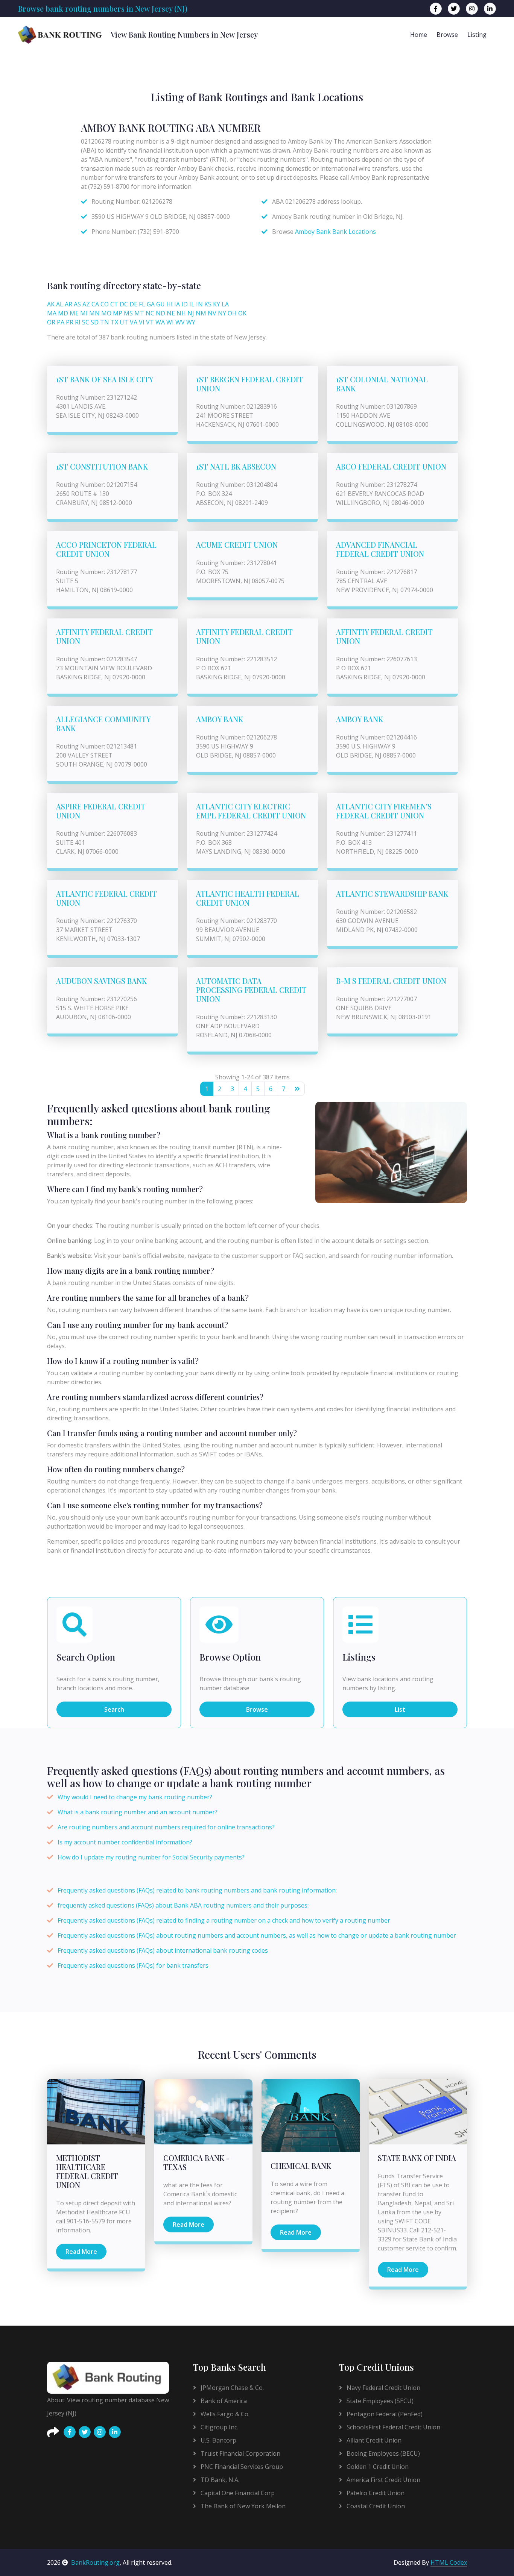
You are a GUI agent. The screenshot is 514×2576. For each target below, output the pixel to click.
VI (142, 322)
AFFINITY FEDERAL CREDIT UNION (104, 636)
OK (242, 313)
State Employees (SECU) (379, 2401)
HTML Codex (449, 2562)
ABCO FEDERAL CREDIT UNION (391, 466)
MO (106, 313)
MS (128, 313)
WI (170, 322)
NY (222, 313)
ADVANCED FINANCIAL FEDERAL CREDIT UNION (380, 549)
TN (105, 322)
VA (134, 322)
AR (68, 304)
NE (171, 313)
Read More (81, 2252)
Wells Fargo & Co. (224, 2414)
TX (114, 322)
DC (124, 304)
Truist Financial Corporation (240, 2453)
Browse (447, 35)
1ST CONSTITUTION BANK (102, 466)
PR (70, 322)
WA (160, 322)
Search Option (86, 1657)
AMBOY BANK (220, 719)
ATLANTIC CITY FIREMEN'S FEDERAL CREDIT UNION (384, 811)
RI (78, 322)
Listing (477, 35)
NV (212, 313)
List (400, 1709)
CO (105, 304)
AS (77, 304)
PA (61, 322)
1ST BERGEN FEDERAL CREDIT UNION (250, 384)
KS (208, 304)
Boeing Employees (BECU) (382, 2453)
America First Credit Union (383, 2480)
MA (52, 313)
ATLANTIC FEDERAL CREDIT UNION (106, 898)
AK (51, 304)
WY (191, 322)
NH (181, 313)
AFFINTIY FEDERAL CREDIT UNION (384, 636)
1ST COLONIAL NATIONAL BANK (382, 384)
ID (185, 304)
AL (60, 304)
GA (151, 304)
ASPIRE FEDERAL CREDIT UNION (101, 811)
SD (95, 322)
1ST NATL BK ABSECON (236, 466)
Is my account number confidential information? (125, 1842)
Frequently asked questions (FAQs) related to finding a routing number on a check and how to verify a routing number (224, 1920)
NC (150, 313)
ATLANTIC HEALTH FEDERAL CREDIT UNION (248, 898)
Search (114, 1709)
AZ (86, 304)
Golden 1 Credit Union (377, 2467)
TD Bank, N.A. (219, 2480)
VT (150, 322)
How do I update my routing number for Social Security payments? (151, 1857)
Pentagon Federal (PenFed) (384, 2414)
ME (74, 313)
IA (177, 304)
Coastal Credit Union (375, 2506)
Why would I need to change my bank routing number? (135, 1797)
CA (95, 304)
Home (419, 35)
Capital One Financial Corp (237, 2493)
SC (86, 322)
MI (84, 313)
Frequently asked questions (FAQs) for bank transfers (133, 1965)
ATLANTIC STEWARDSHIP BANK (392, 893)
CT (114, 304)
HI (170, 304)
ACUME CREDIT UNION (237, 545)
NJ (191, 313)
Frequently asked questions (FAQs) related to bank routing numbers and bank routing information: (197, 1890)
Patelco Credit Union (375, 2493)
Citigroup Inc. (219, 2427)
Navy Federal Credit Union (383, 2388)
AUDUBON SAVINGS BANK (101, 981)
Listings (359, 1657)
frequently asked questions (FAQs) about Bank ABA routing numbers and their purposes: (183, 1905)
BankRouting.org (95, 2562)
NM (201, 313)
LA (225, 304)
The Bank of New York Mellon (242, 2506)
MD (63, 313)
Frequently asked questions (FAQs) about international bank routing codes (163, 1950)
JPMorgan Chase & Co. (231, 2388)
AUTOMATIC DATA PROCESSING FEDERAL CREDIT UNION (251, 990)
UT (124, 322)
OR (51, 322)
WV (180, 322)
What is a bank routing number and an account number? (138, 1812)
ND (160, 313)
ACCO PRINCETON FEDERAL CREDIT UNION (106, 549)
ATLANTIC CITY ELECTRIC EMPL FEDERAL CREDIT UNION (251, 811)
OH (232, 313)
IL (192, 304)
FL (142, 304)
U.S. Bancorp (218, 2440)
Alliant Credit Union (373, 2440)
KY (217, 304)
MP (118, 313)
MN (94, 313)
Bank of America (223, 2401)
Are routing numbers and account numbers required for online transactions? (166, 1827)
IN (199, 304)
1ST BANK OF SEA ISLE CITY (105, 379)
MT (139, 313)
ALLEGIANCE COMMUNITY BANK (103, 724)
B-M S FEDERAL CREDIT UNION (391, 981)
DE (133, 304)
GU (160, 304)
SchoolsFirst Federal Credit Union (393, 2427)
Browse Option (230, 1657)
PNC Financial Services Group (241, 2467)
